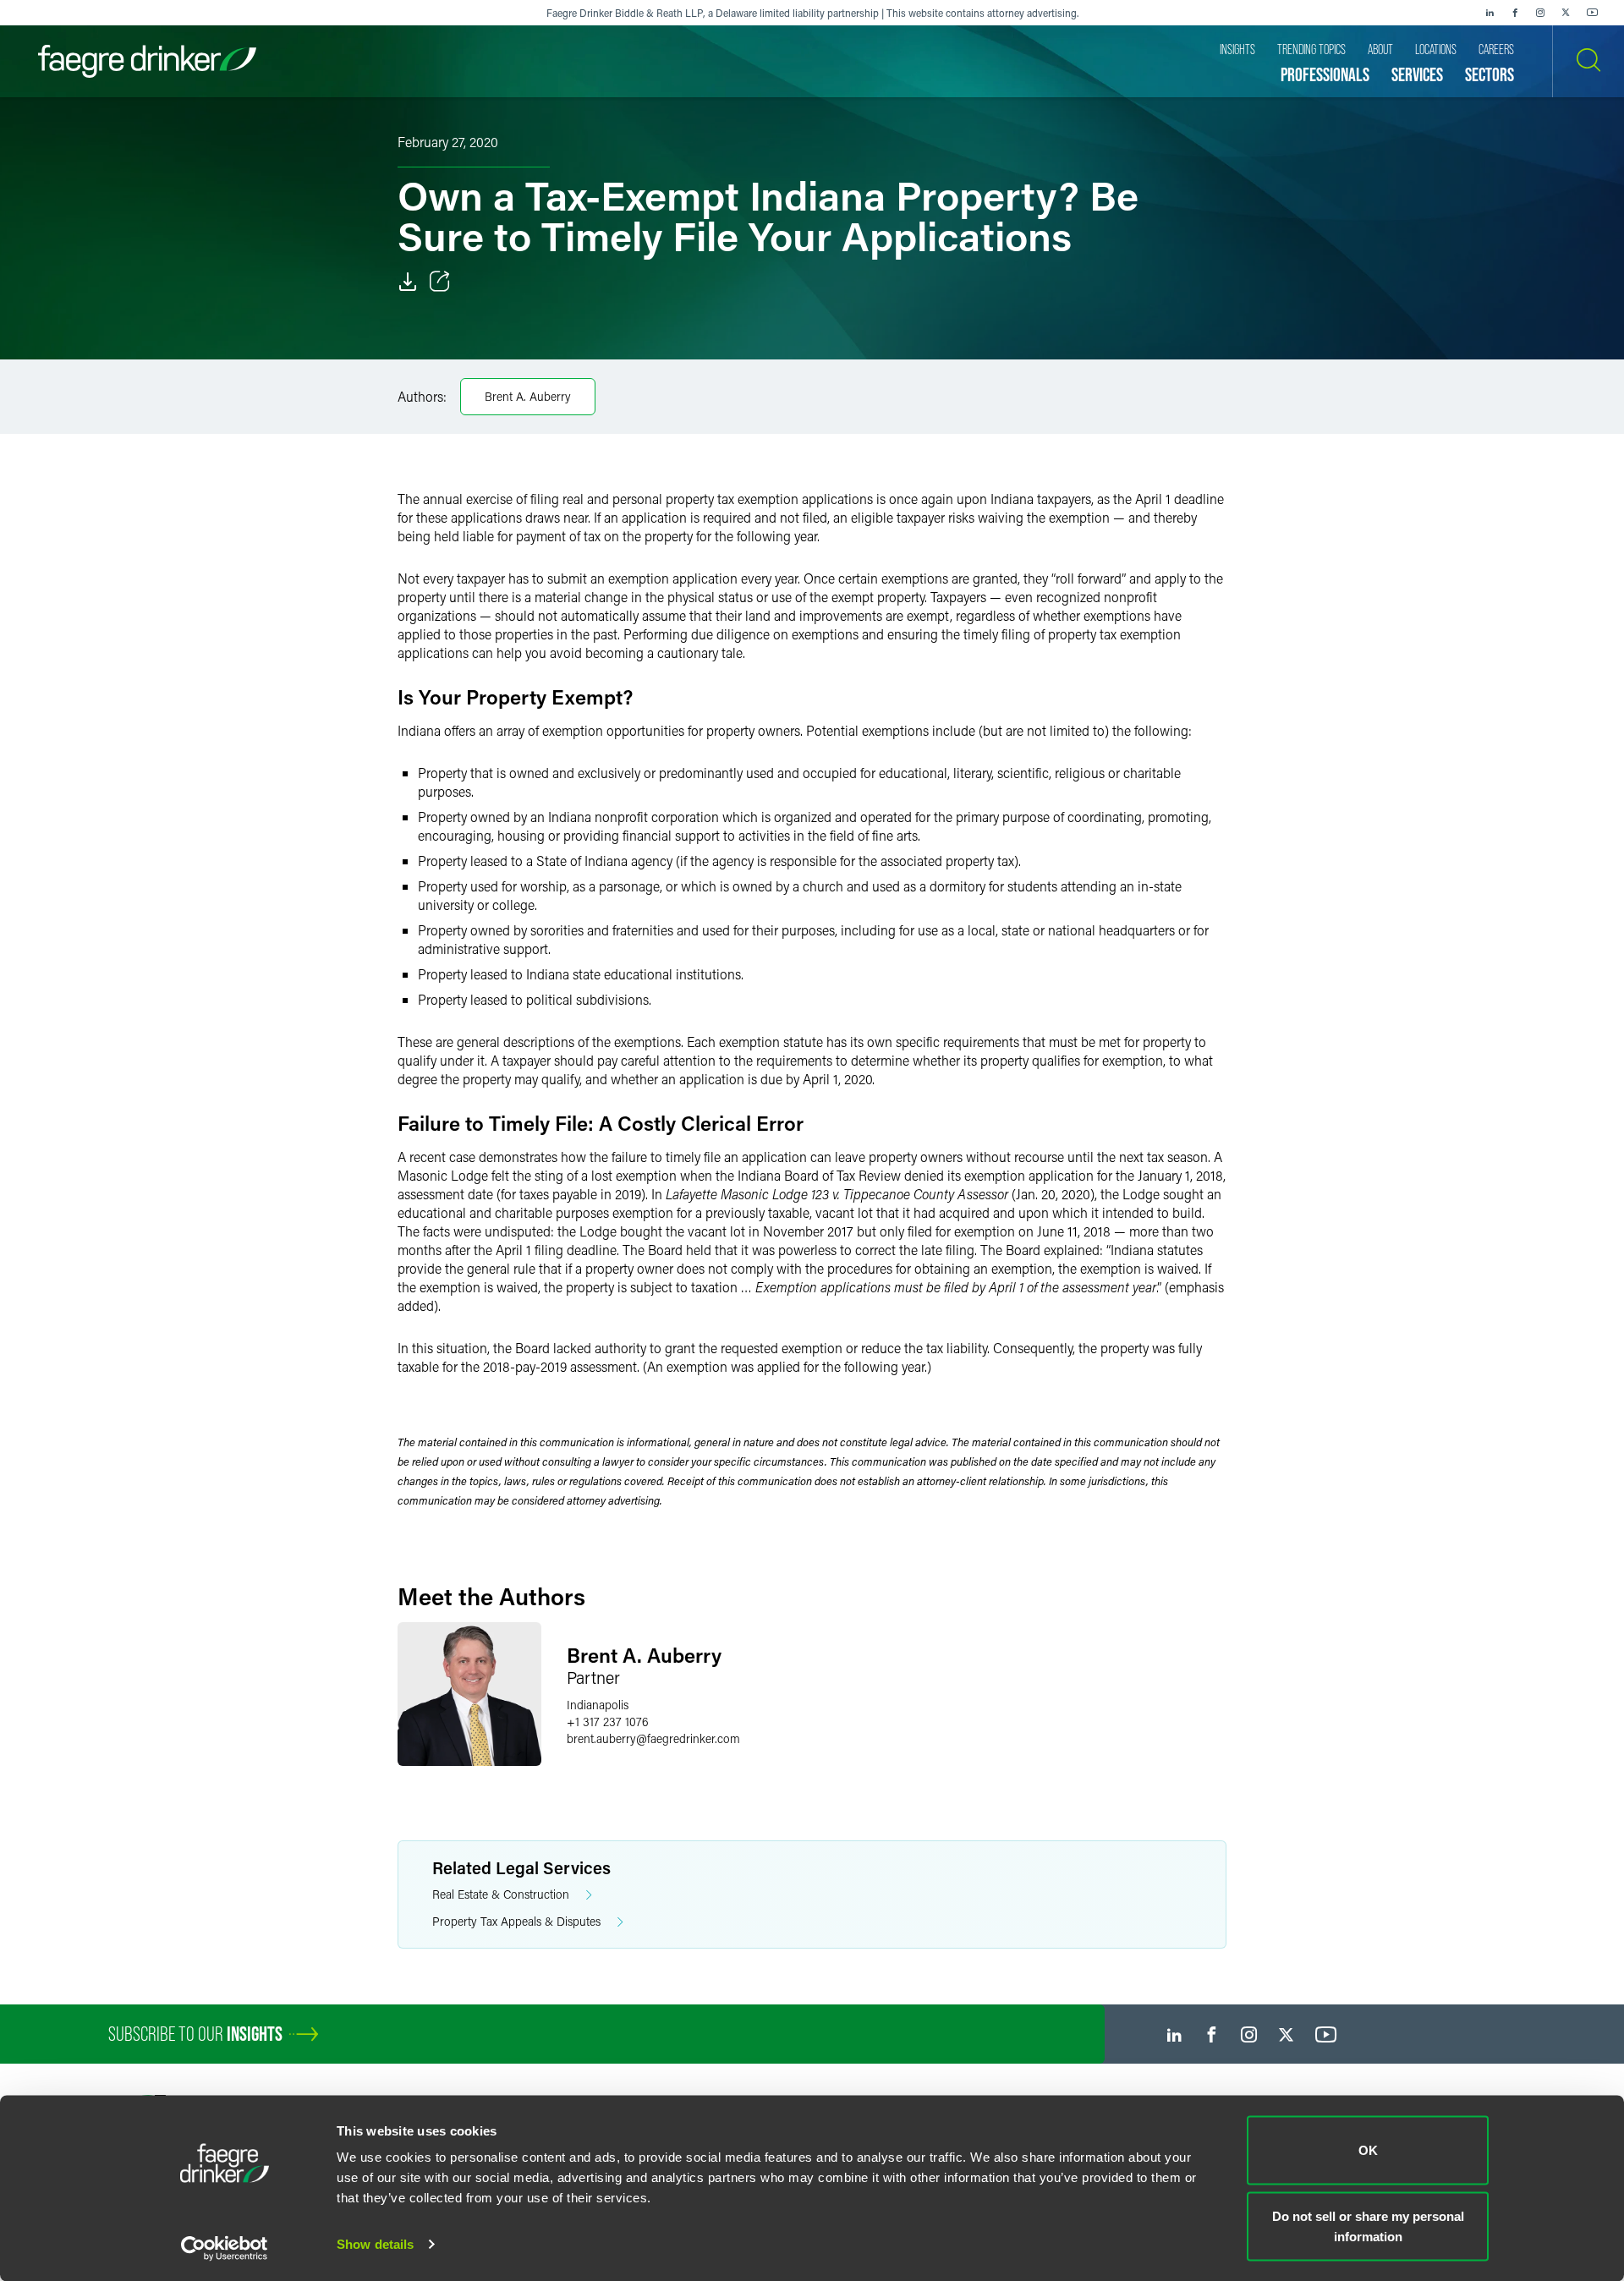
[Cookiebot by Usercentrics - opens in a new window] (225, 2248)
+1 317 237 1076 (608, 1722)
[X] (1566, 13)
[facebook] (1515, 13)
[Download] (408, 282)
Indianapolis (598, 1705)
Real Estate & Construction (501, 1894)
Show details (375, 2244)
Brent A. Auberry (528, 396)
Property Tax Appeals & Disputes (516, 1921)
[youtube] (1593, 13)
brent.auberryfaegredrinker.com (653, 1738)
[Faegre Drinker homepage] (147, 61)
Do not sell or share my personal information (1368, 2226)
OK (1368, 2150)
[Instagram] (1540, 13)
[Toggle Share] (440, 282)
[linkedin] (1490, 13)
